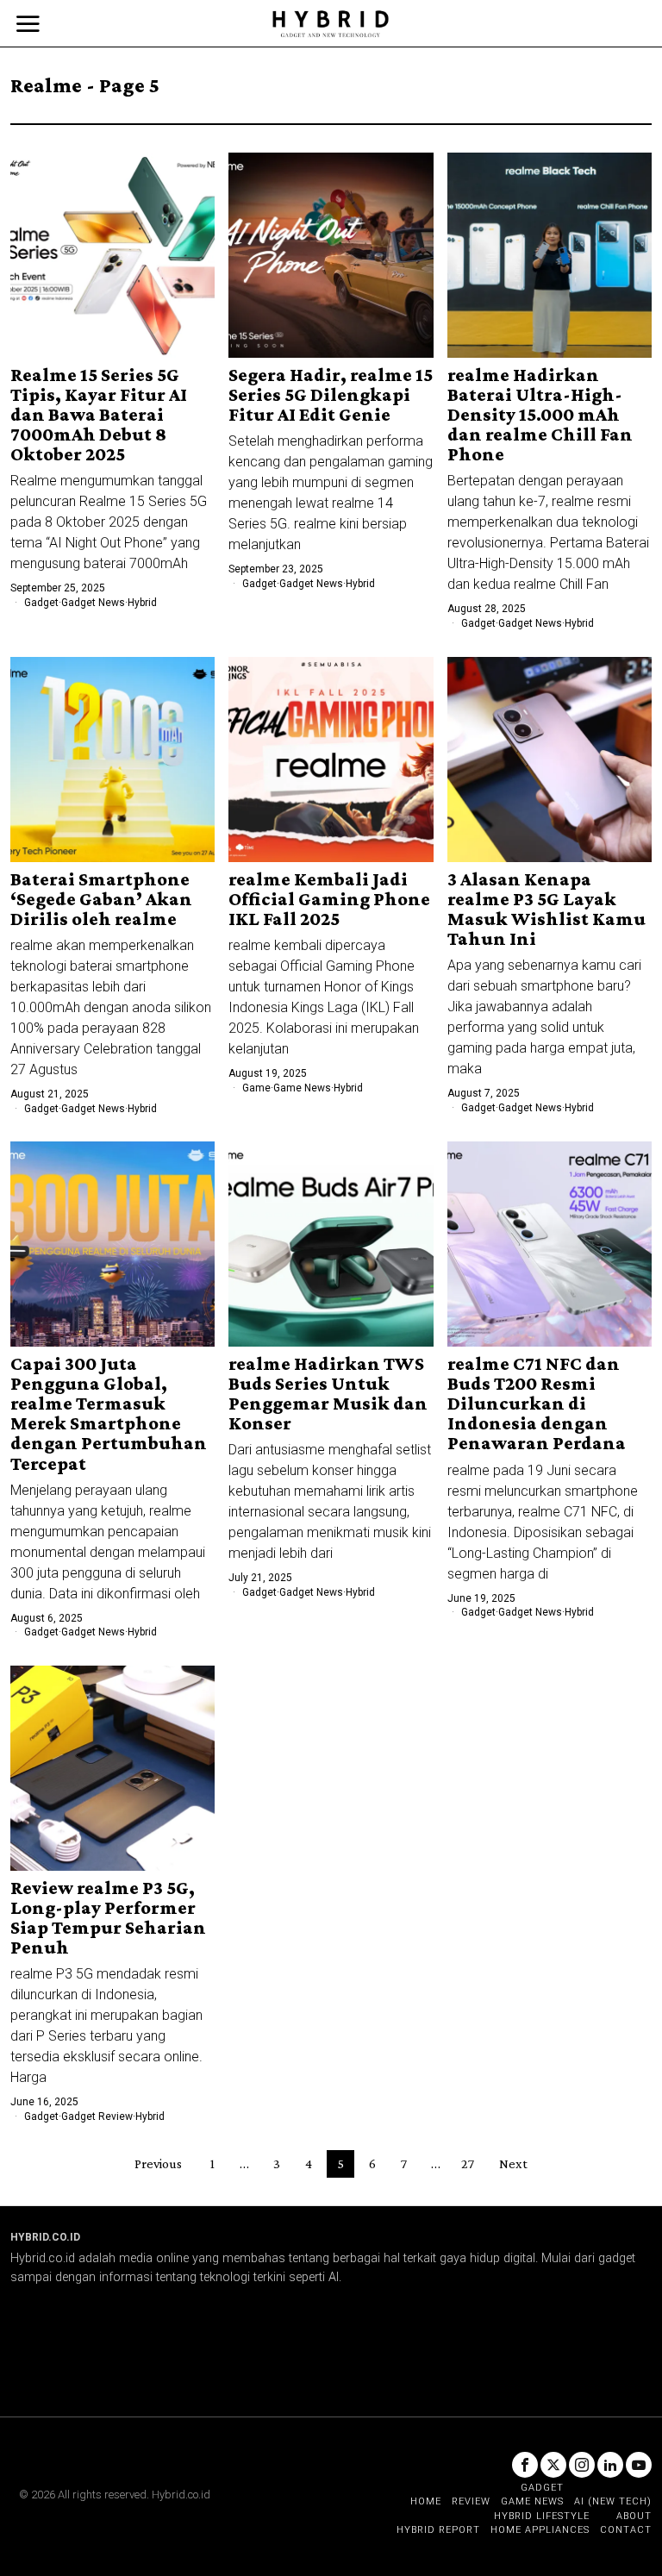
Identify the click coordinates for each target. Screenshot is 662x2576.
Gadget (41, 603)
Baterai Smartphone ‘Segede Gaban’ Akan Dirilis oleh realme (101, 899)
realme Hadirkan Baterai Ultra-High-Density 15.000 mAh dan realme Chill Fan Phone (540, 414)
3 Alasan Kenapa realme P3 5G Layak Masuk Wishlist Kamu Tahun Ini (546, 909)
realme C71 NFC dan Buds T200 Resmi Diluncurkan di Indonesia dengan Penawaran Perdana (537, 1403)
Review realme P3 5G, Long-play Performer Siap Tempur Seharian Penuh (108, 1917)
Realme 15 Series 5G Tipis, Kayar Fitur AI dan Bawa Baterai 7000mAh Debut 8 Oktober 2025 (99, 414)
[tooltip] (525, 2465)
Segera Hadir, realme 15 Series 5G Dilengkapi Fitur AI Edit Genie (331, 394)
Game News (302, 1088)
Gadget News (93, 603)
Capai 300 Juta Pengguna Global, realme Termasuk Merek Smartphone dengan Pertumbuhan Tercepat (109, 1413)
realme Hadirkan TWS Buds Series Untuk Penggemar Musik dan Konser (328, 1393)
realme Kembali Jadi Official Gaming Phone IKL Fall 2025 (329, 899)
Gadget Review (97, 2116)
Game (256, 1088)
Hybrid (142, 603)
